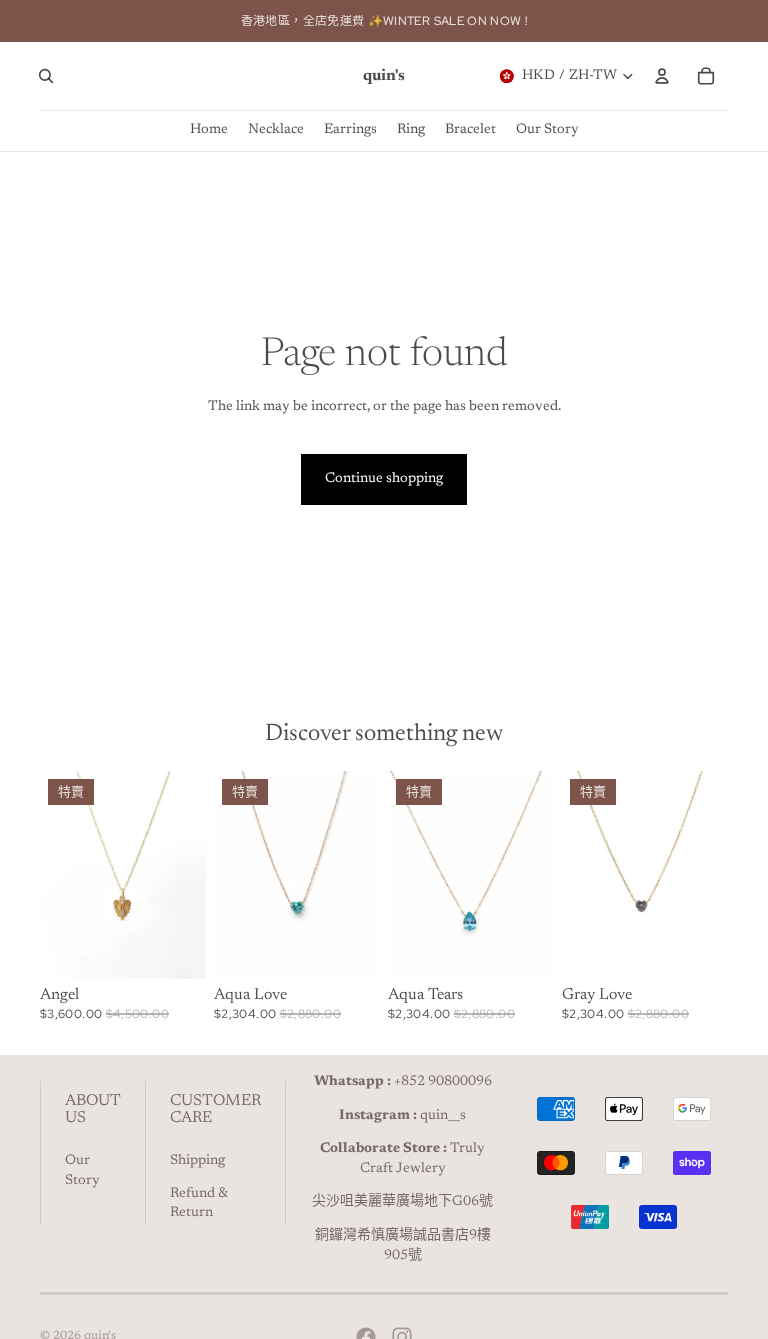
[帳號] (662, 76)
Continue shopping (384, 479)
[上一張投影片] (62, 875)
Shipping (197, 1161)
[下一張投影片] (184, 875)
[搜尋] (46, 76)
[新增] (175, 948)
